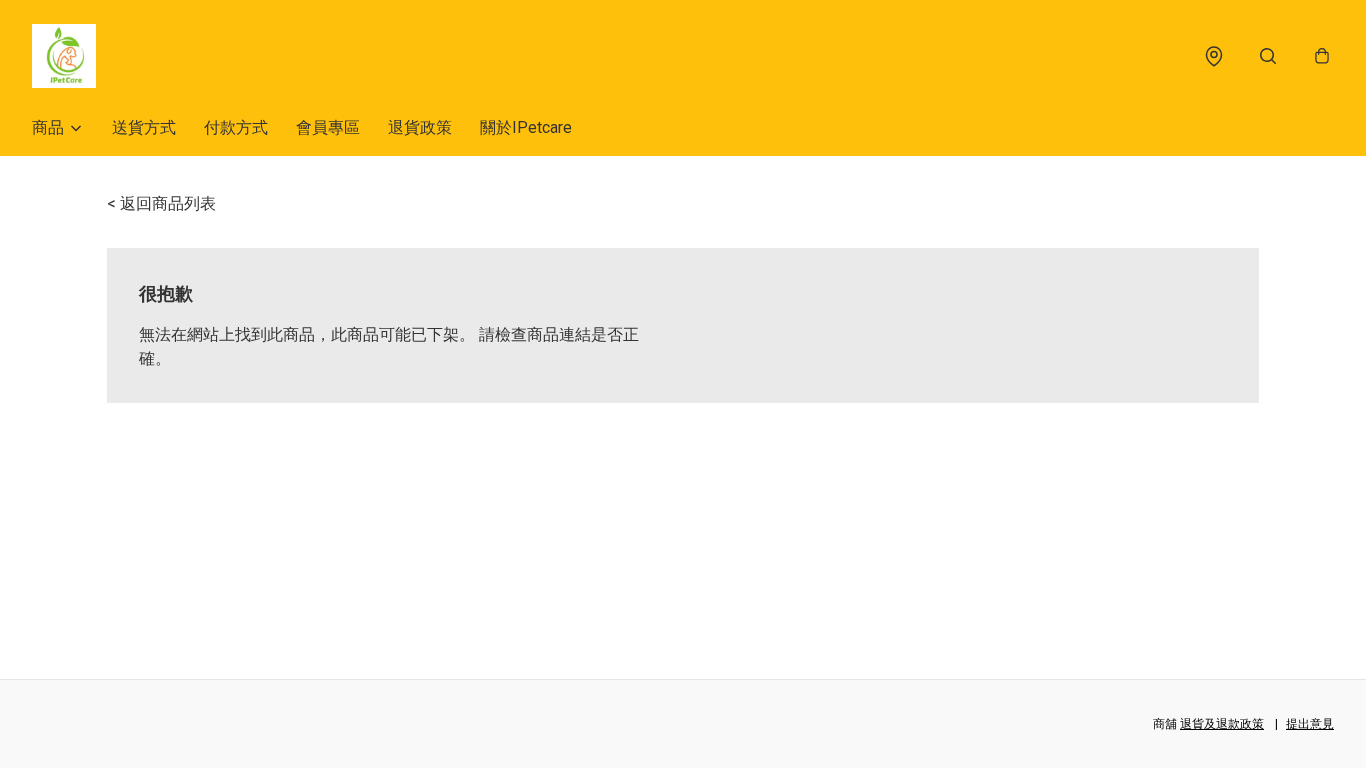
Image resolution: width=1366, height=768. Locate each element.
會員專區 (328, 127)
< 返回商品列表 (161, 203)
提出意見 (1310, 724)
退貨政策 (420, 127)
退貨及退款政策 (1222, 724)
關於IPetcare (526, 127)
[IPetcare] (64, 56)
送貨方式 (144, 127)
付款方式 (236, 127)
